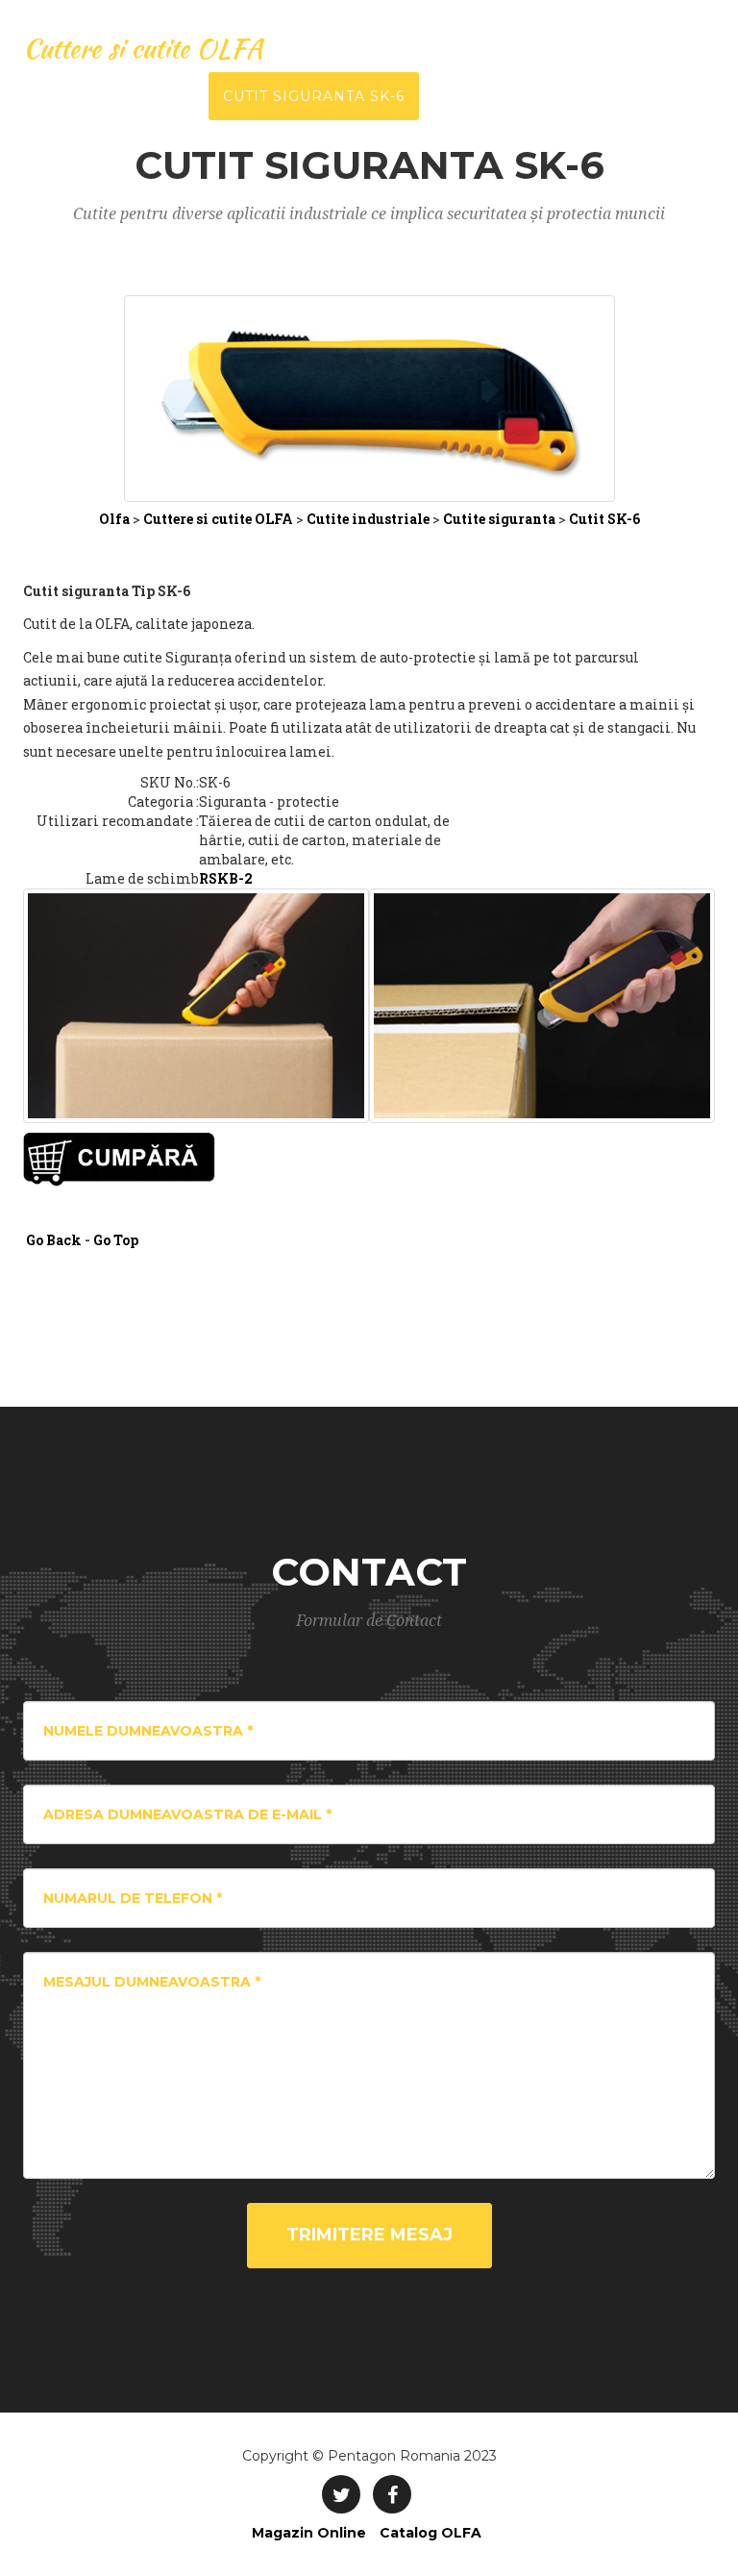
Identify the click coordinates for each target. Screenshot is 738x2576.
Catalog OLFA (430, 2533)
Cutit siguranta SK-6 (314, 96)
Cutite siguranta (501, 519)
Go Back (54, 1240)
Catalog (470, 96)
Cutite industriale (367, 519)
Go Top (116, 1240)
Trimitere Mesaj (369, 2235)
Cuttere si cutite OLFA (143, 48)
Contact (573, 96)
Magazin (677, 96)
